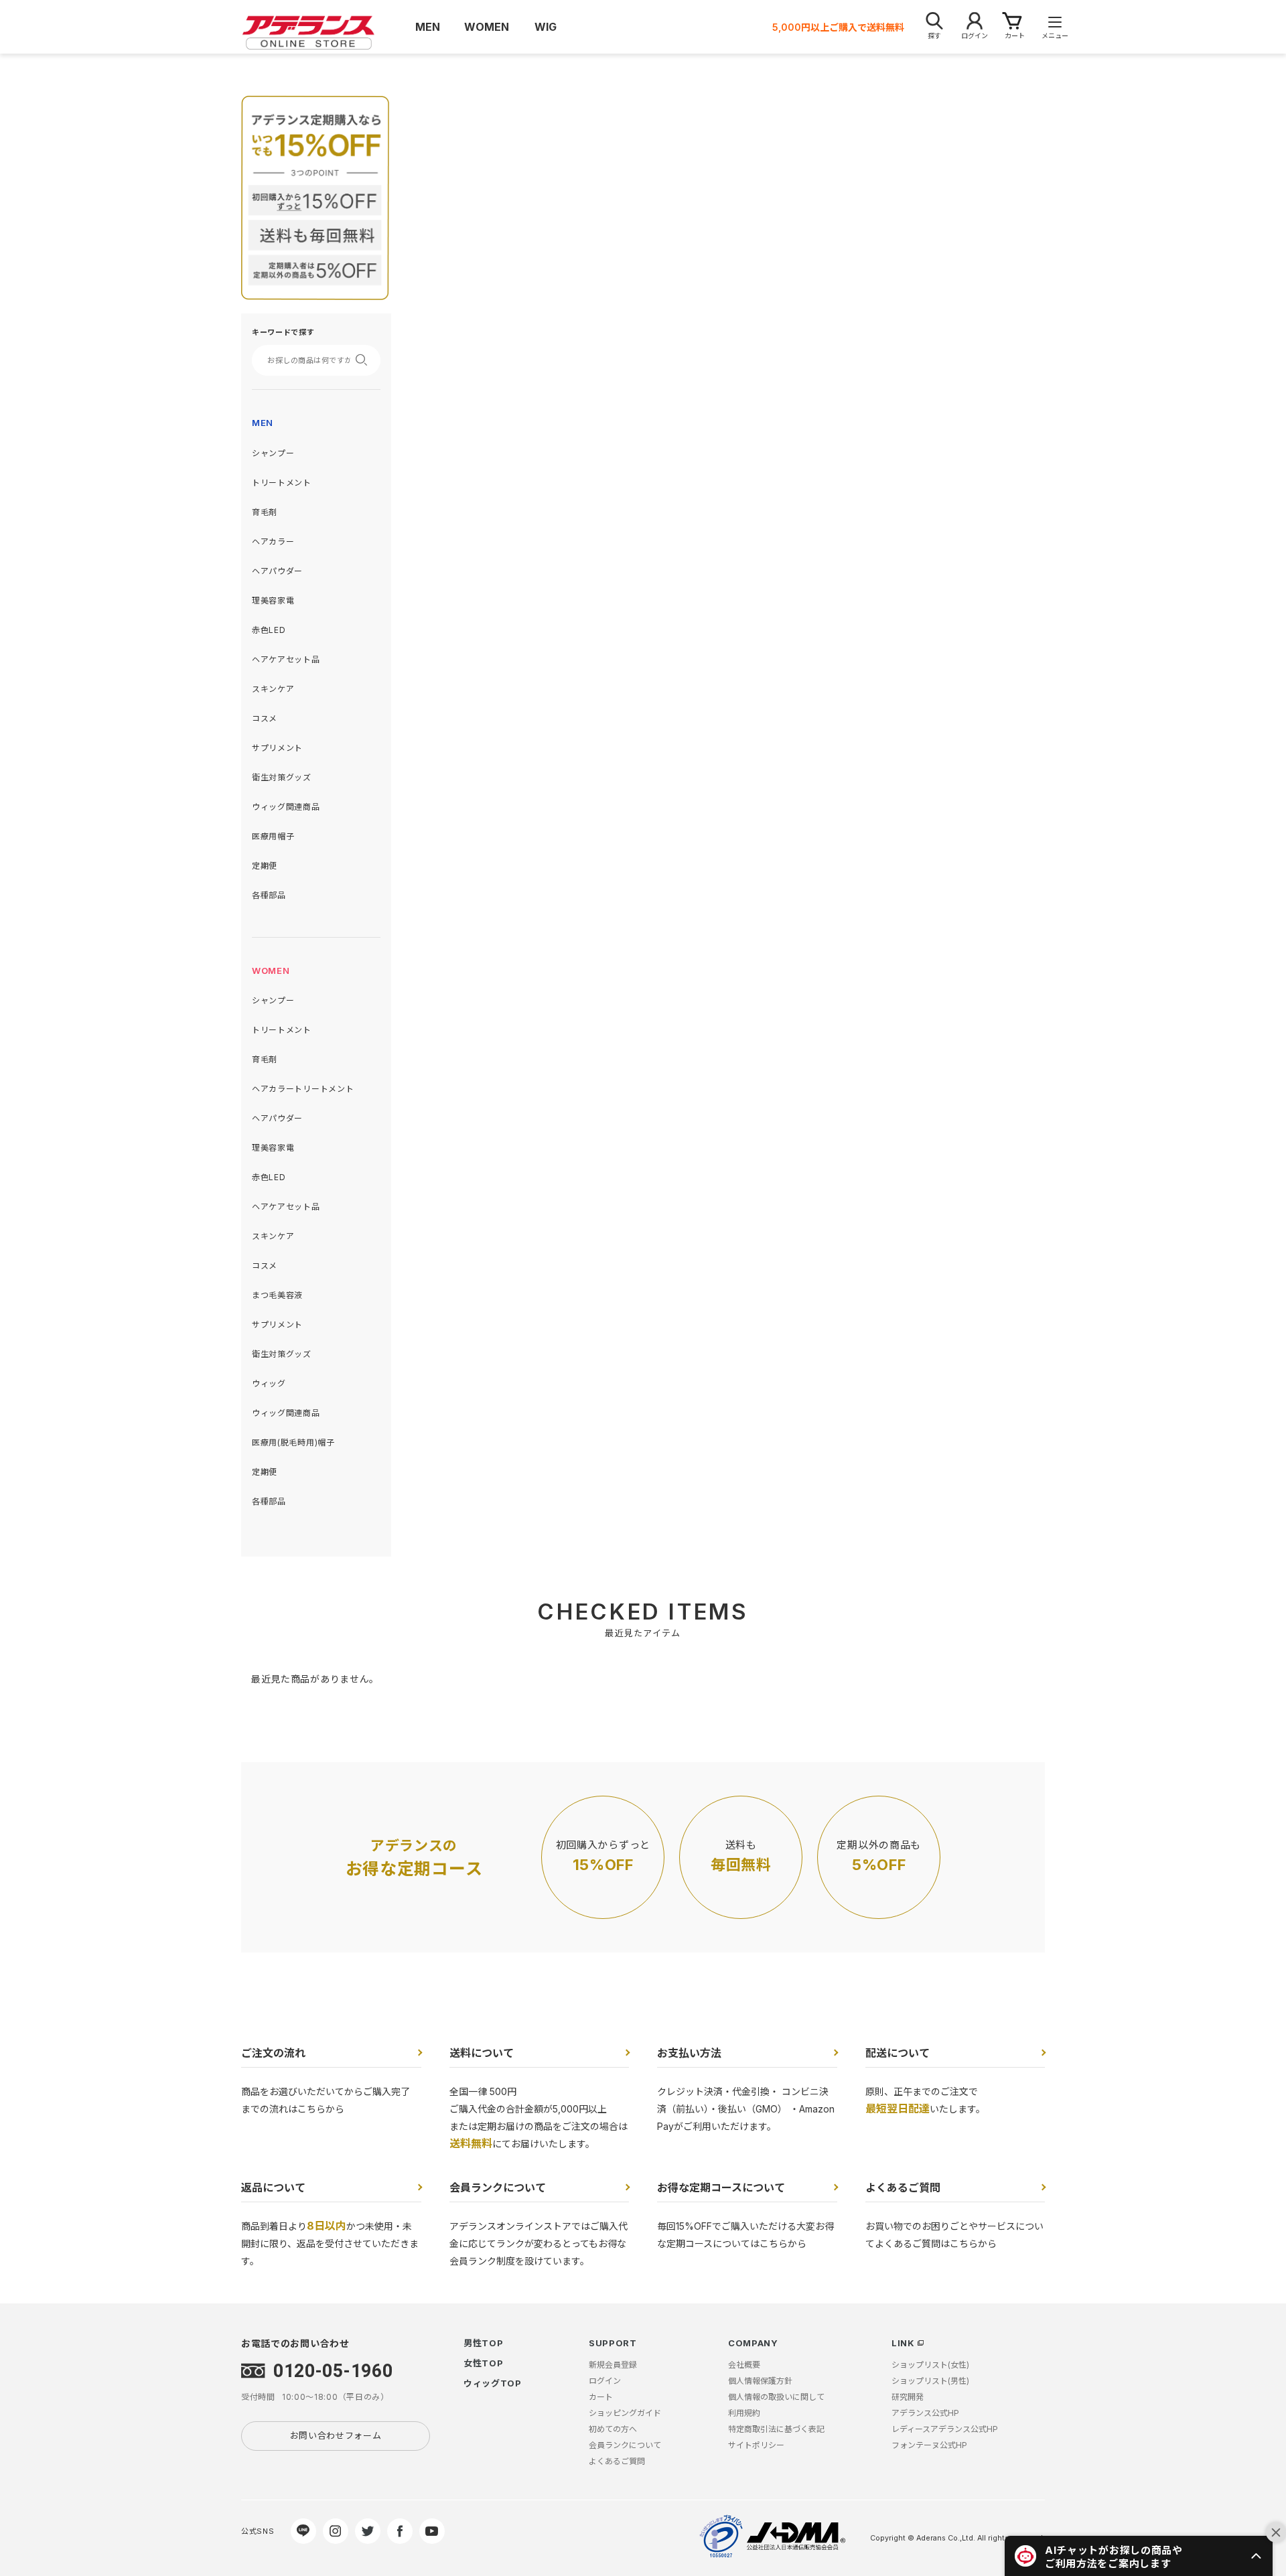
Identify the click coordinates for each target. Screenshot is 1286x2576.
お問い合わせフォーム (336, 2435)
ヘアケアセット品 (286, 659)
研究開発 (908, 2397)
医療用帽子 (273, 836)
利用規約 (744, 2413)
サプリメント (277, 748)
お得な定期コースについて (721, 2188)
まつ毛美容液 (277, 1295)
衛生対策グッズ (282, 777)
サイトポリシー (756, 2445)
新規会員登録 (613, 2365)
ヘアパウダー (277, 571)
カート (601, 2397)
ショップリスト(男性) (930, 2381)
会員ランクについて (498, 2188)
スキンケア (273, 689)
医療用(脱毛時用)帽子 (293, 1442)
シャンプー (273, 453)
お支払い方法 (689, 2053)
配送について (898, 2053)
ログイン (605, 2381)
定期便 (265, 866)
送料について (482, 2053)
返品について (273, 2188)
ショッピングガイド (625, 2413)
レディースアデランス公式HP (945, 2429)
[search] (366, 360)
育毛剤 (265, 512)
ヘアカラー (273, 542)
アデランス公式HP (925, 2413)
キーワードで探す (283, 332)
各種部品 (269, 895)
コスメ (265, 718)
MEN (263, 423)
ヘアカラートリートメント (303, 1089)
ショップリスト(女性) (930, 2365)
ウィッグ (269, 1383)
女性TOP (484, 2363)
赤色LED (269, 630)
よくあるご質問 (903, 2188)
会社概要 (744, 2365)
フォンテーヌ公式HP (929, 2445)
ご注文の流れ (273, 2053)
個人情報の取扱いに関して (776, 2397)
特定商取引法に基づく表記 (776, 2429)
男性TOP (484, 2343)
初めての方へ (613, 2429)
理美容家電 (273, 600)
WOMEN (271, 971)
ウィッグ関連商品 (286, 807)
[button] (1139, 2556)
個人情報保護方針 (760, 2381)
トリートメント (282, 483)
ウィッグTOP (493, 2383)
